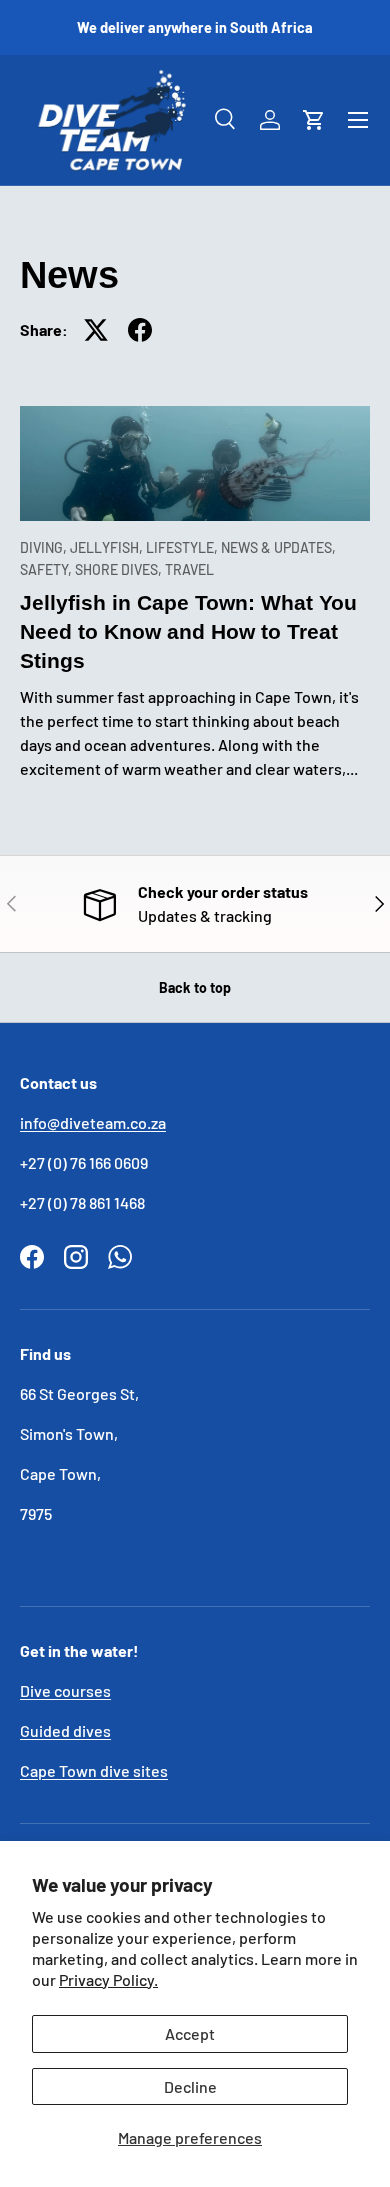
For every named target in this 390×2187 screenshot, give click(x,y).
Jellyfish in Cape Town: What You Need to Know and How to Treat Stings (188, 631)
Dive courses (65, 1690)
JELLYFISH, (108, 547)
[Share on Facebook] (140, 330)
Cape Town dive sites (94, 1770)
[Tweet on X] (96, 330)
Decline (190, 2086)
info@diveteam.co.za (93, 1122)
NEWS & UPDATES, (278, 547)
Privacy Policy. (108, 1979)
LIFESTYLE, (183, 547)
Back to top (195, 987)
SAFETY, (47, 569)
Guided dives (65, 1730)
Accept (190, 2033)
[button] (314, 120)
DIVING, (45, 547)
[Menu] (358, 120)
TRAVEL (189, 569)
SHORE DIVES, (120, 569)
